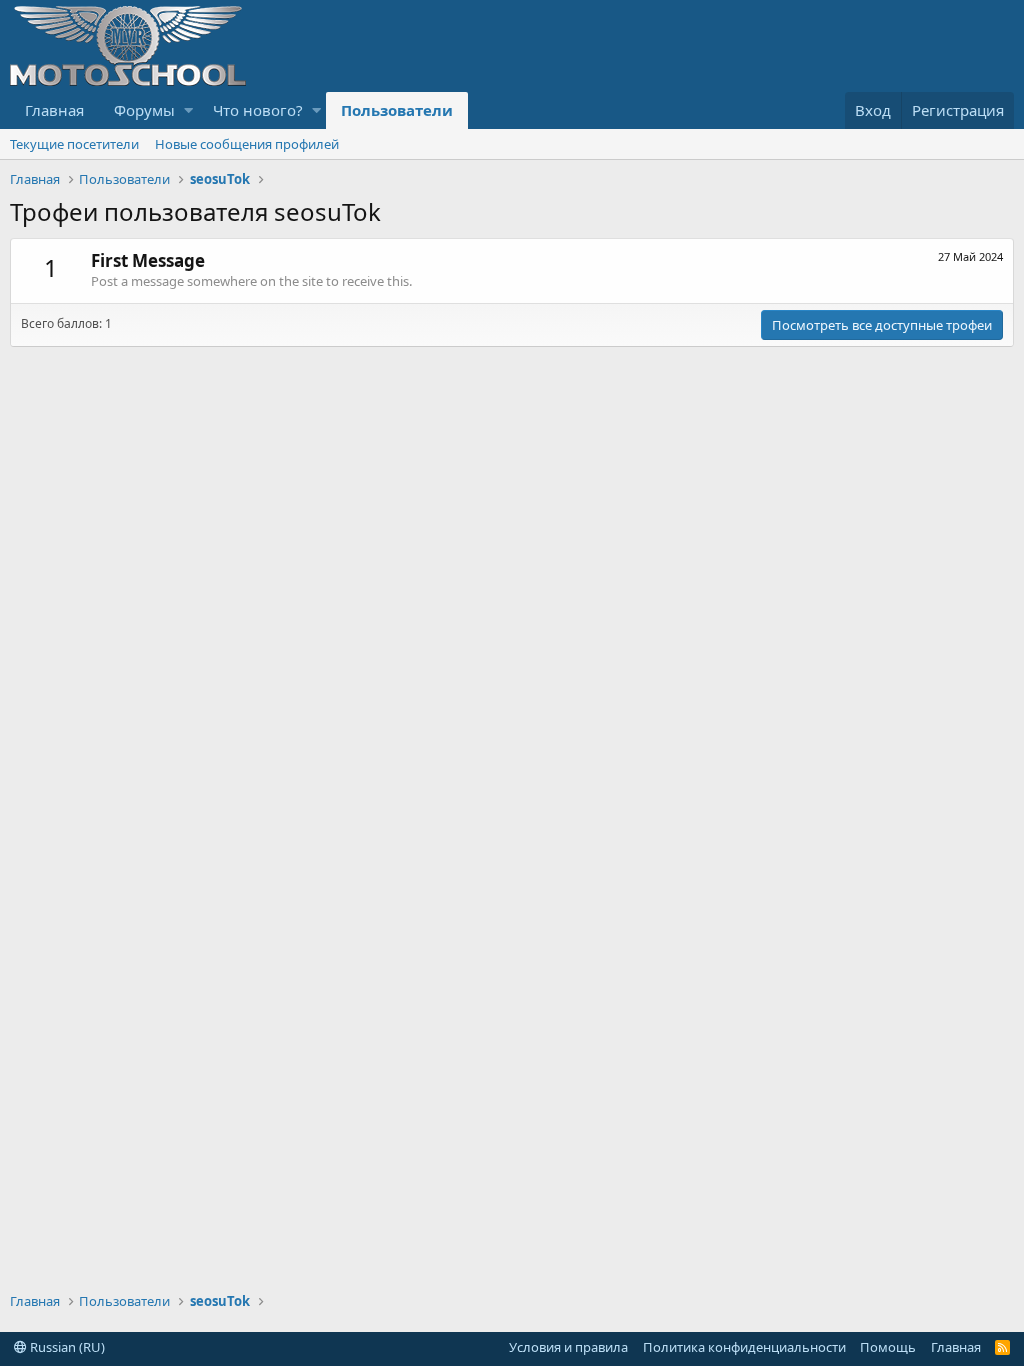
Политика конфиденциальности (744, 1347)
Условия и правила (568, 1347)
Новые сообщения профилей (247, 144)
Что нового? (258, 110)
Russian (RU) (66, 1347)
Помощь (888, 1347)
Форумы (144, 110)
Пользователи (397, 110)
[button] (188, 110)
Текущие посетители (74, 144)
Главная (54, 110)
